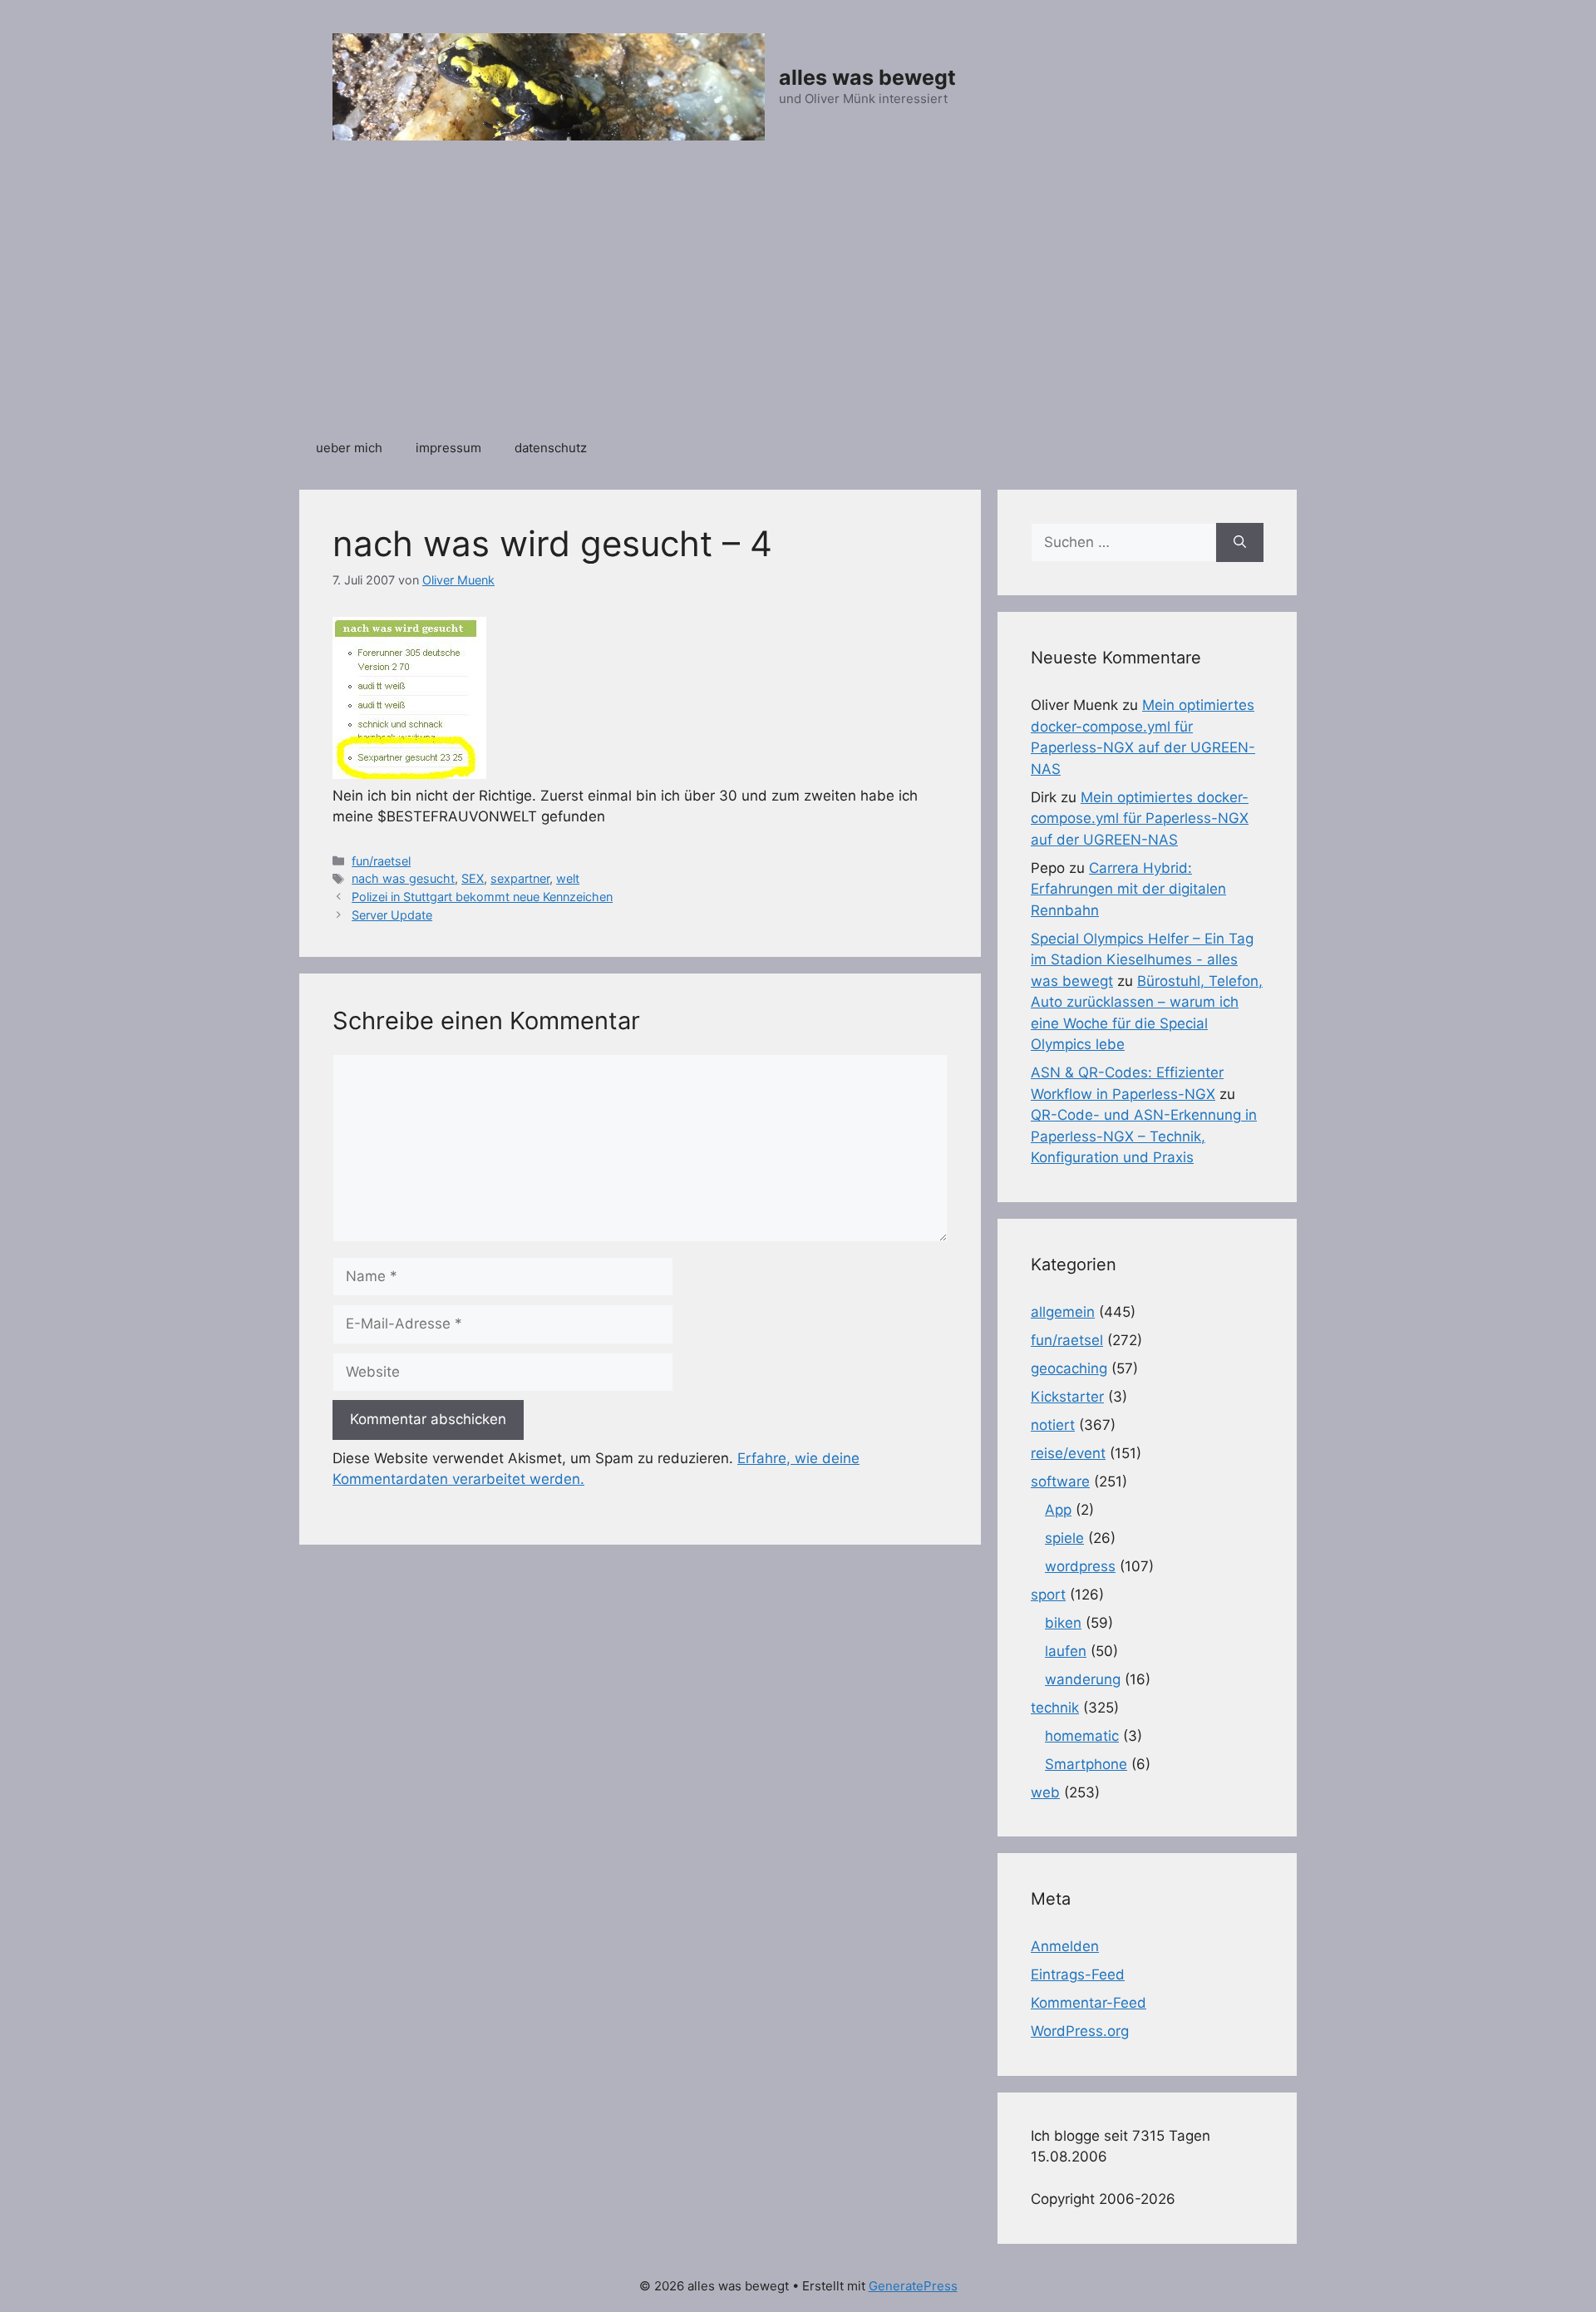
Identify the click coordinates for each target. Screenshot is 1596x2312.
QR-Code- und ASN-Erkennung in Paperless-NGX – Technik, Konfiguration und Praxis (1144, 1136)
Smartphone (1086, 1764)
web (1045, 1792)
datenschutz (551, 448)
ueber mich (349, 448)
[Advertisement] (798, 298)
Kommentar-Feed (1089, 2003)
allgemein (1063, 1312)
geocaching (1069, 1368)
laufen (1066, 1651)
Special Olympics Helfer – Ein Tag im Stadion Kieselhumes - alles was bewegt (1142, 960)
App (1058, 1510)
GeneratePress (913, 2286)
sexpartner (520, 878)
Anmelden (1065, 1946)
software (1060, 1481)
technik (1055, 1708)
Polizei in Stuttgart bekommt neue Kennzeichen (482, 897)
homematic (1082, 1736)
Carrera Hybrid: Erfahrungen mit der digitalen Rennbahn (1128, 889)
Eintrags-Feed (1078, 1974)
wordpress (1080, 1566)
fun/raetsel (381, 861)
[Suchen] (1240, 543)
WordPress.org (1080, 2031)
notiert (1053, 1425)
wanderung (1083, 1679)
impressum (448, 448)
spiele (1064, 1538)
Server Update (392, 915)
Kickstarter (1067, 1397)
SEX (473, 878)
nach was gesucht (403, 878)
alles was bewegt (867, 77)
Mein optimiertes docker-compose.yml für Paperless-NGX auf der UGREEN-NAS (1140, 818)
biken (1063, 1623)
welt (568, 878)
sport (1048, 1595)
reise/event (1068, 1453)
